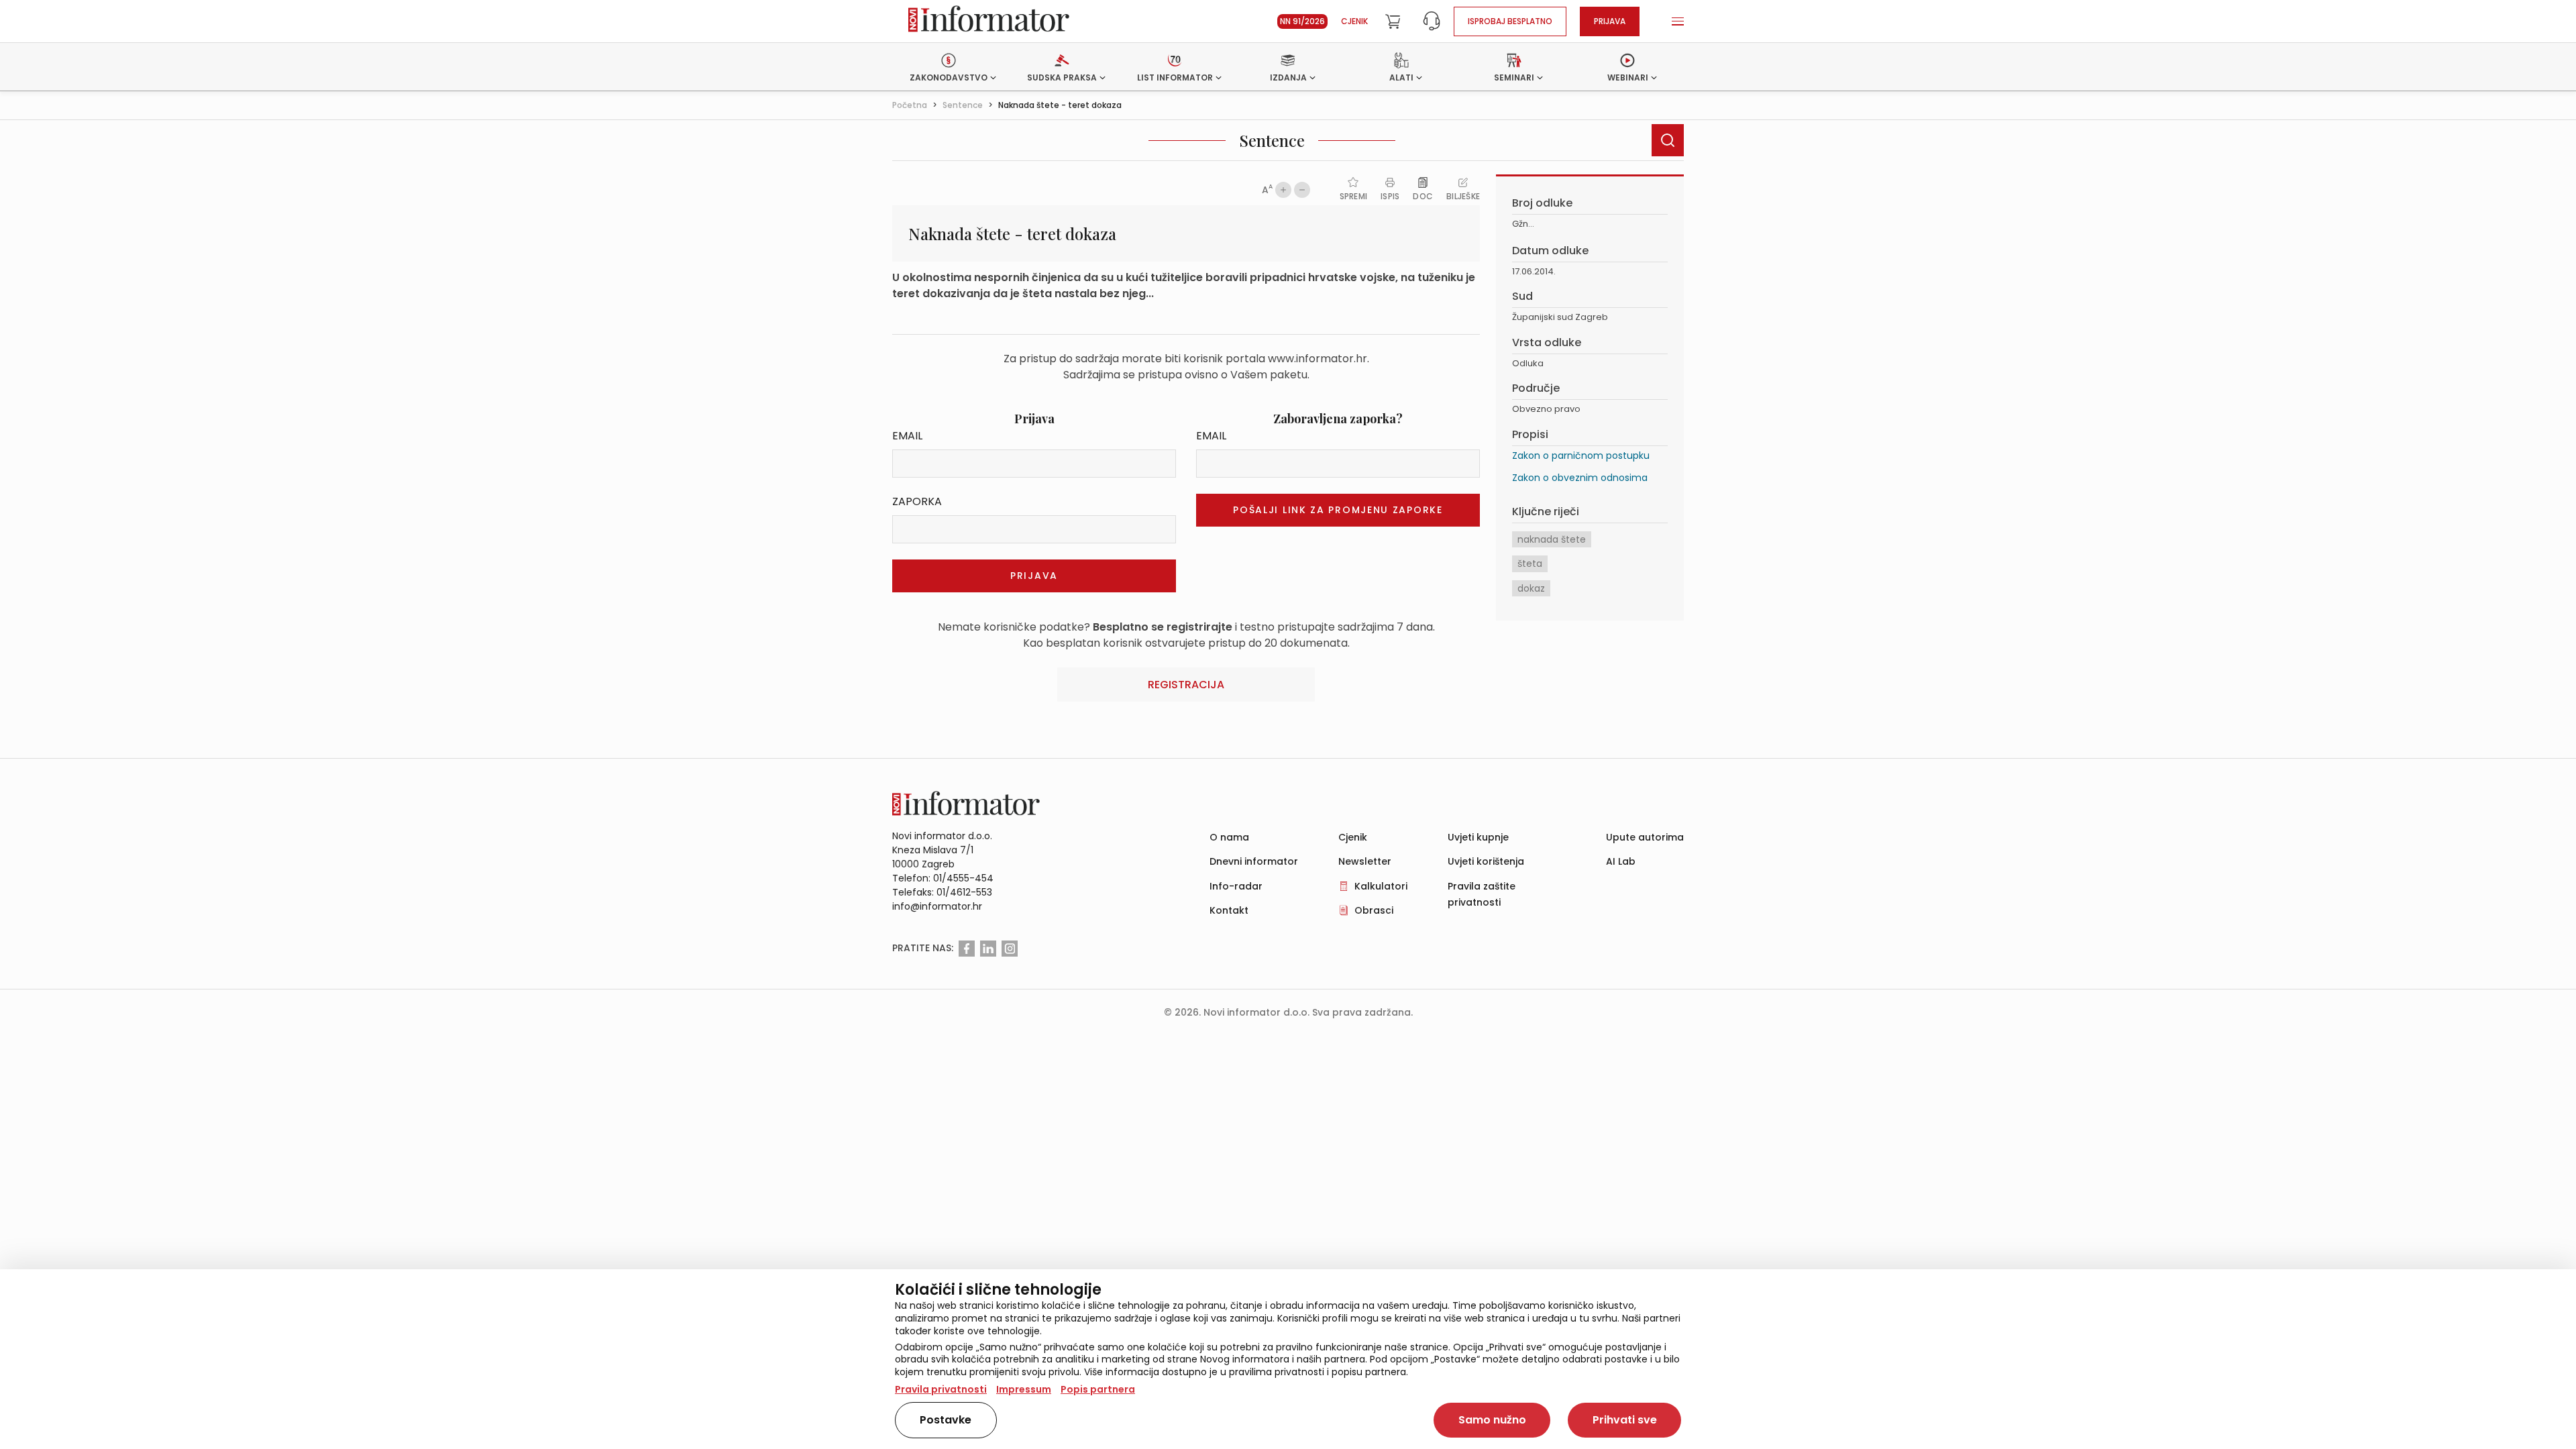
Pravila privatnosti (941, 1389)
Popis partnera (1098, 1389)
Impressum (1024, 1389)
